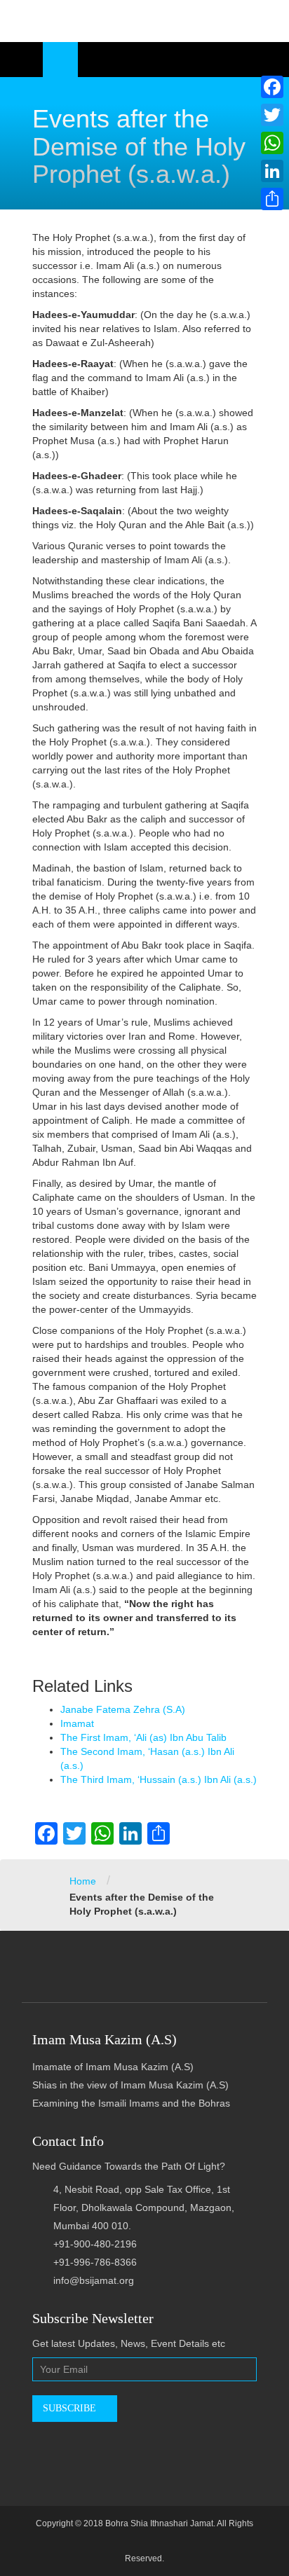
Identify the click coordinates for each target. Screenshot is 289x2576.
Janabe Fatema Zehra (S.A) (123, 1709)
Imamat (77, 1723)
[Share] (272, 199)
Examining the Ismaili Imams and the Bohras (131, 2103)
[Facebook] (272, 87)
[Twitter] (272, 115)
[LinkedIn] (272, 171)
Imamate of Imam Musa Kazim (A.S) (113, 2067)
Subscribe (71, 2408)
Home (83, 1881)
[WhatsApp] (272, 143)
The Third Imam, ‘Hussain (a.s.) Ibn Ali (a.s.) (159, 1779)
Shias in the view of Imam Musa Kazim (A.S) (130, 2085)
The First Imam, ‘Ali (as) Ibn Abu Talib (143, 1737)
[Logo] (144, 21)
